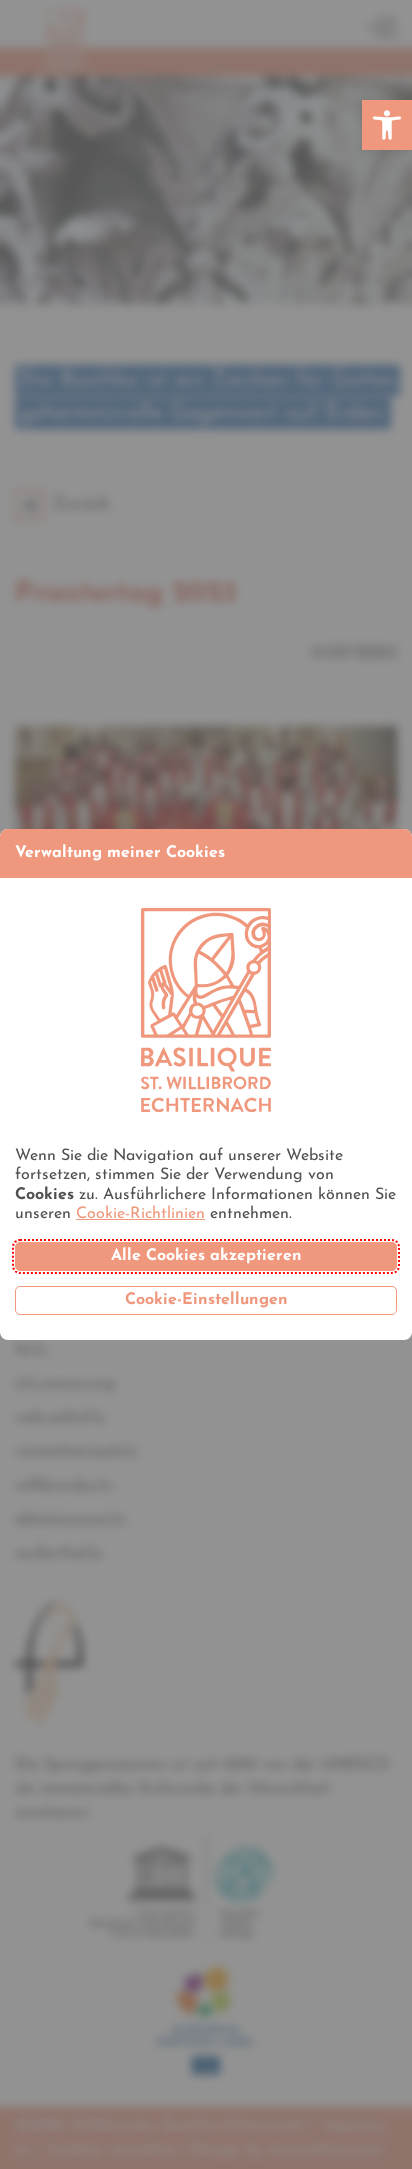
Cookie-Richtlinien (140, 1214)
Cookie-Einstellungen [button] (206, 1300)
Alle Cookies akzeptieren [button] (206, 1256)
